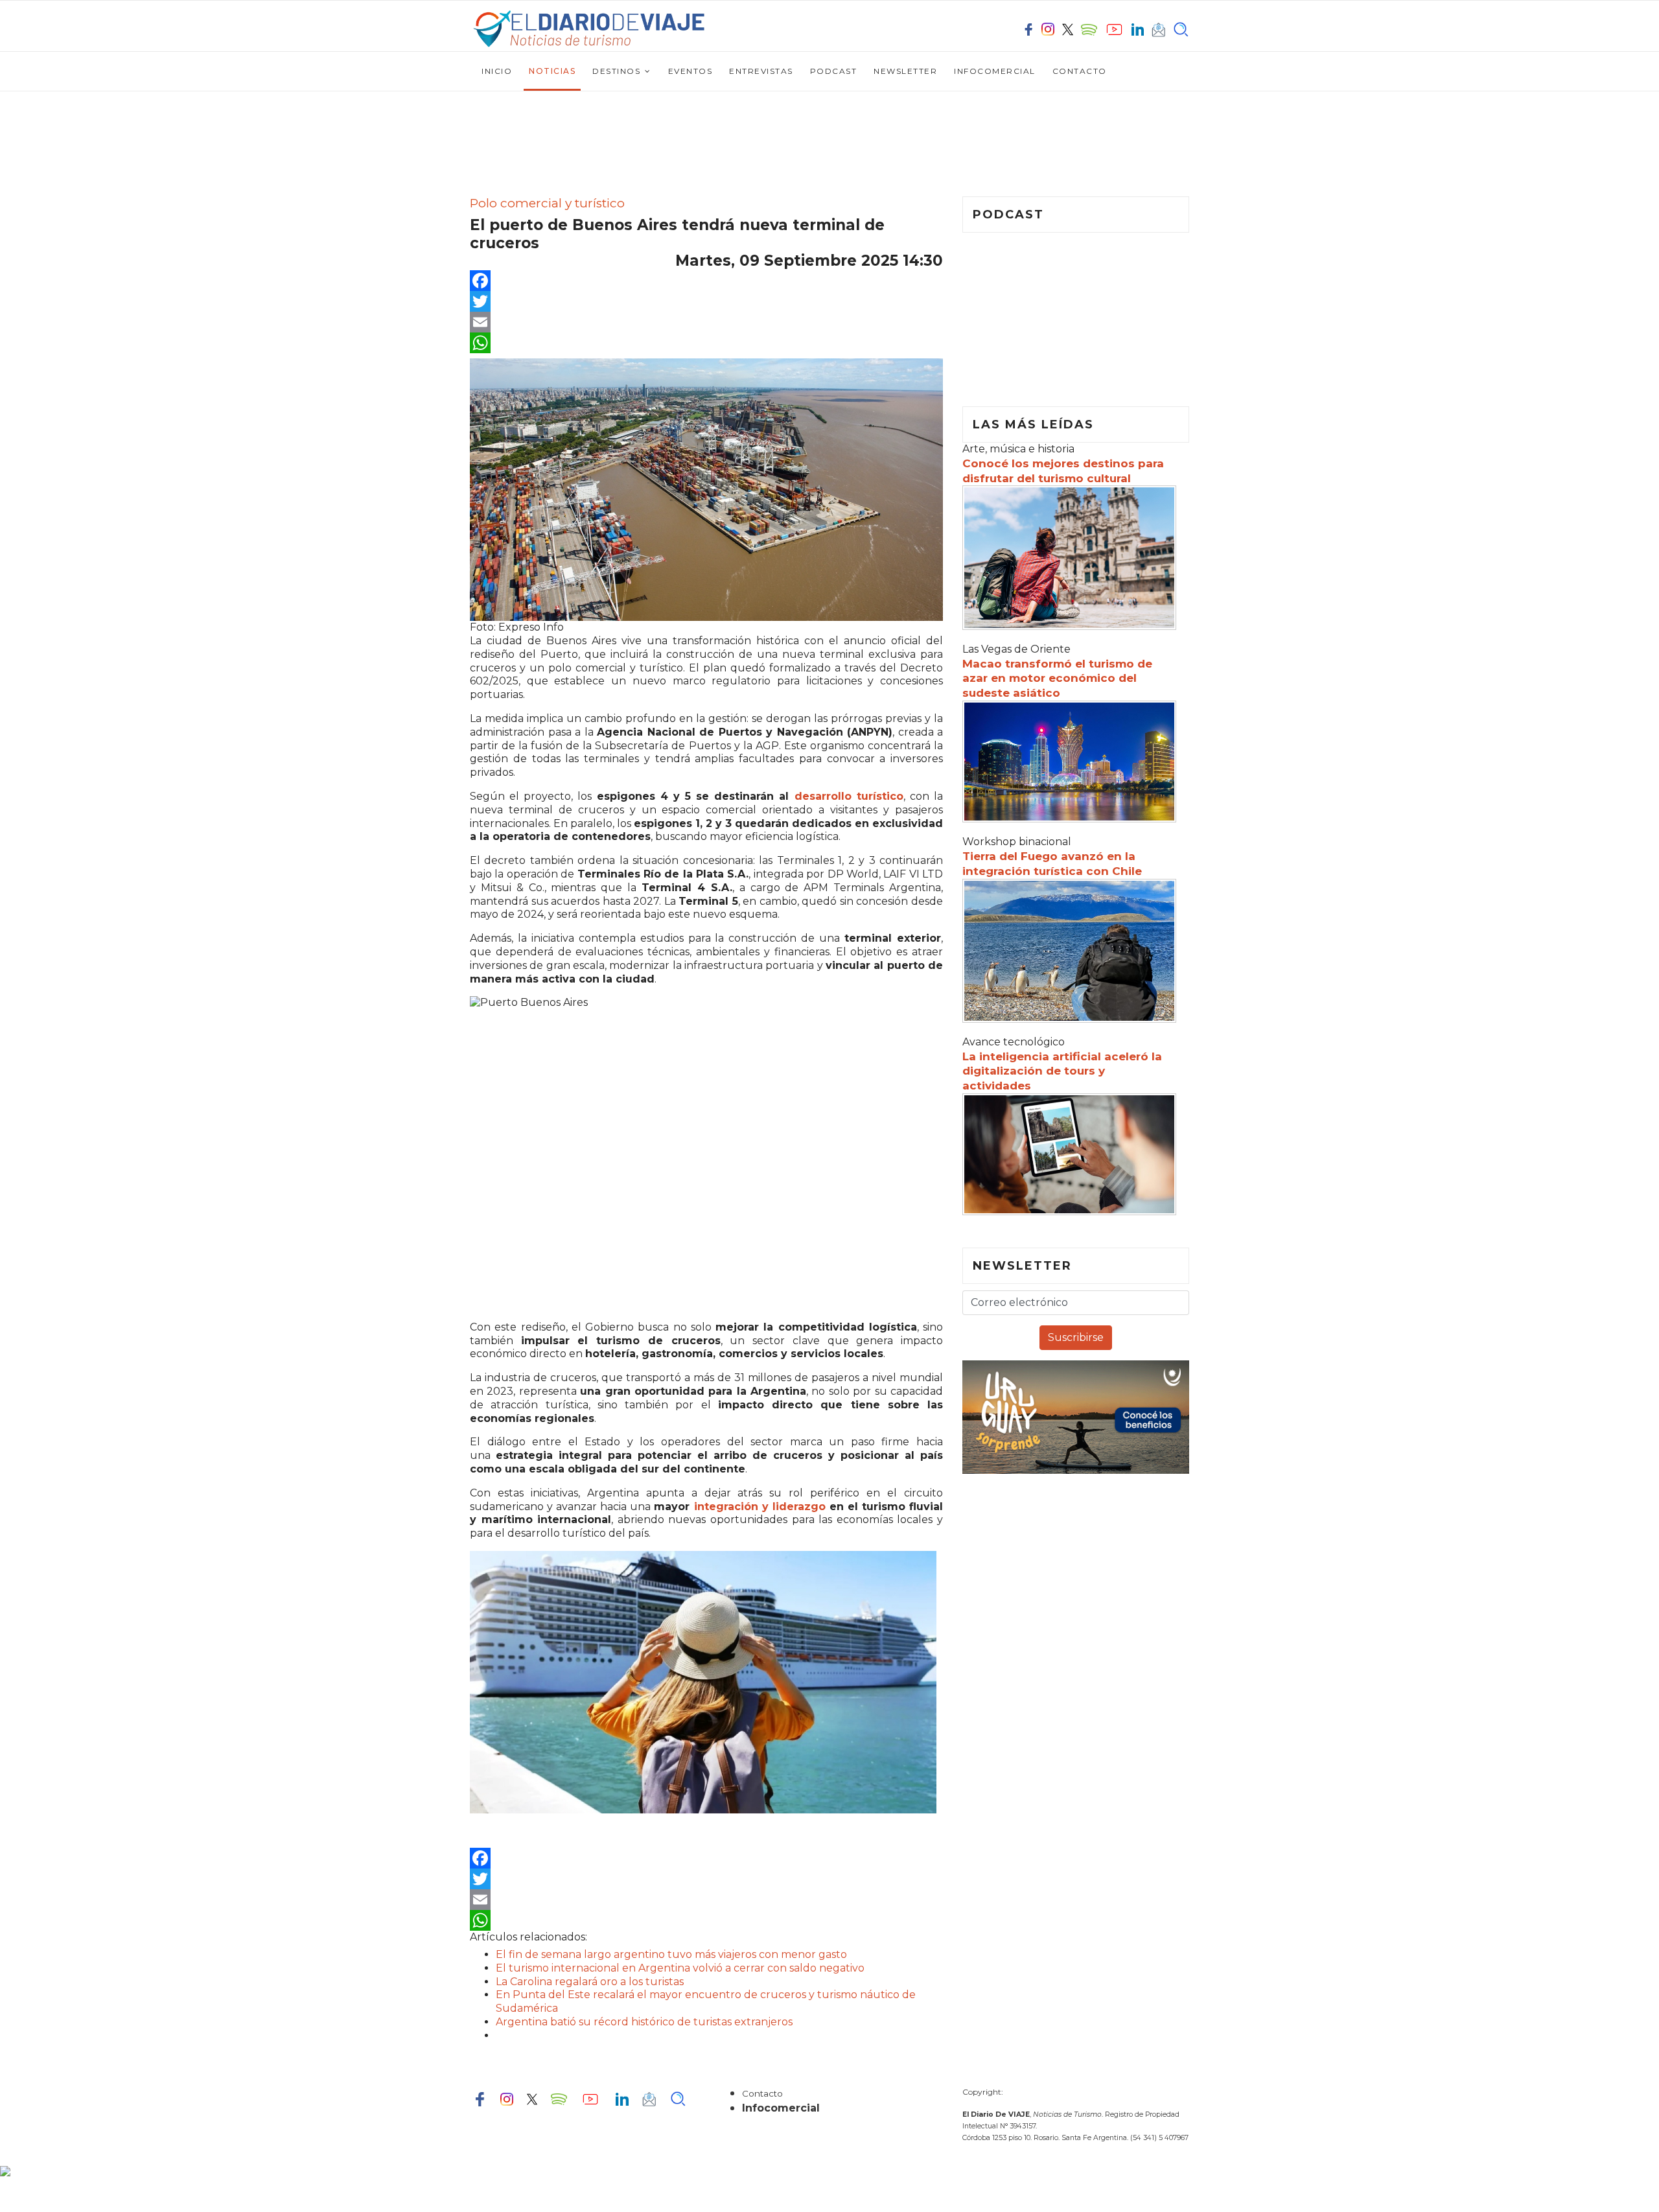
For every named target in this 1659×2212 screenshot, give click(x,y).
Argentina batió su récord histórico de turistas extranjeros (644, 2022)
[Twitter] (706, 301)
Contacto (1080, 71)
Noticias (552, 71)
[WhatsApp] (706, 343)
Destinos (616, 71)
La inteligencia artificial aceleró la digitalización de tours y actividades (1062, 1071)
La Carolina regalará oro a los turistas (590, 1982)
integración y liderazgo (760, 1507)
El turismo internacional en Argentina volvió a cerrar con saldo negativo (680, 1968)
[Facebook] (706, 281)
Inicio (497, 71)
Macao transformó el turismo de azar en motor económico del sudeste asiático (1057, 679)
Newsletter (905, 71)
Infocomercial (995, 71)
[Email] (706, 322)
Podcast (834, 71)
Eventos (690, 71)
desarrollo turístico (849, 796)
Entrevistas (761, 71)
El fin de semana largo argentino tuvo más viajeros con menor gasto (671, 1954)
